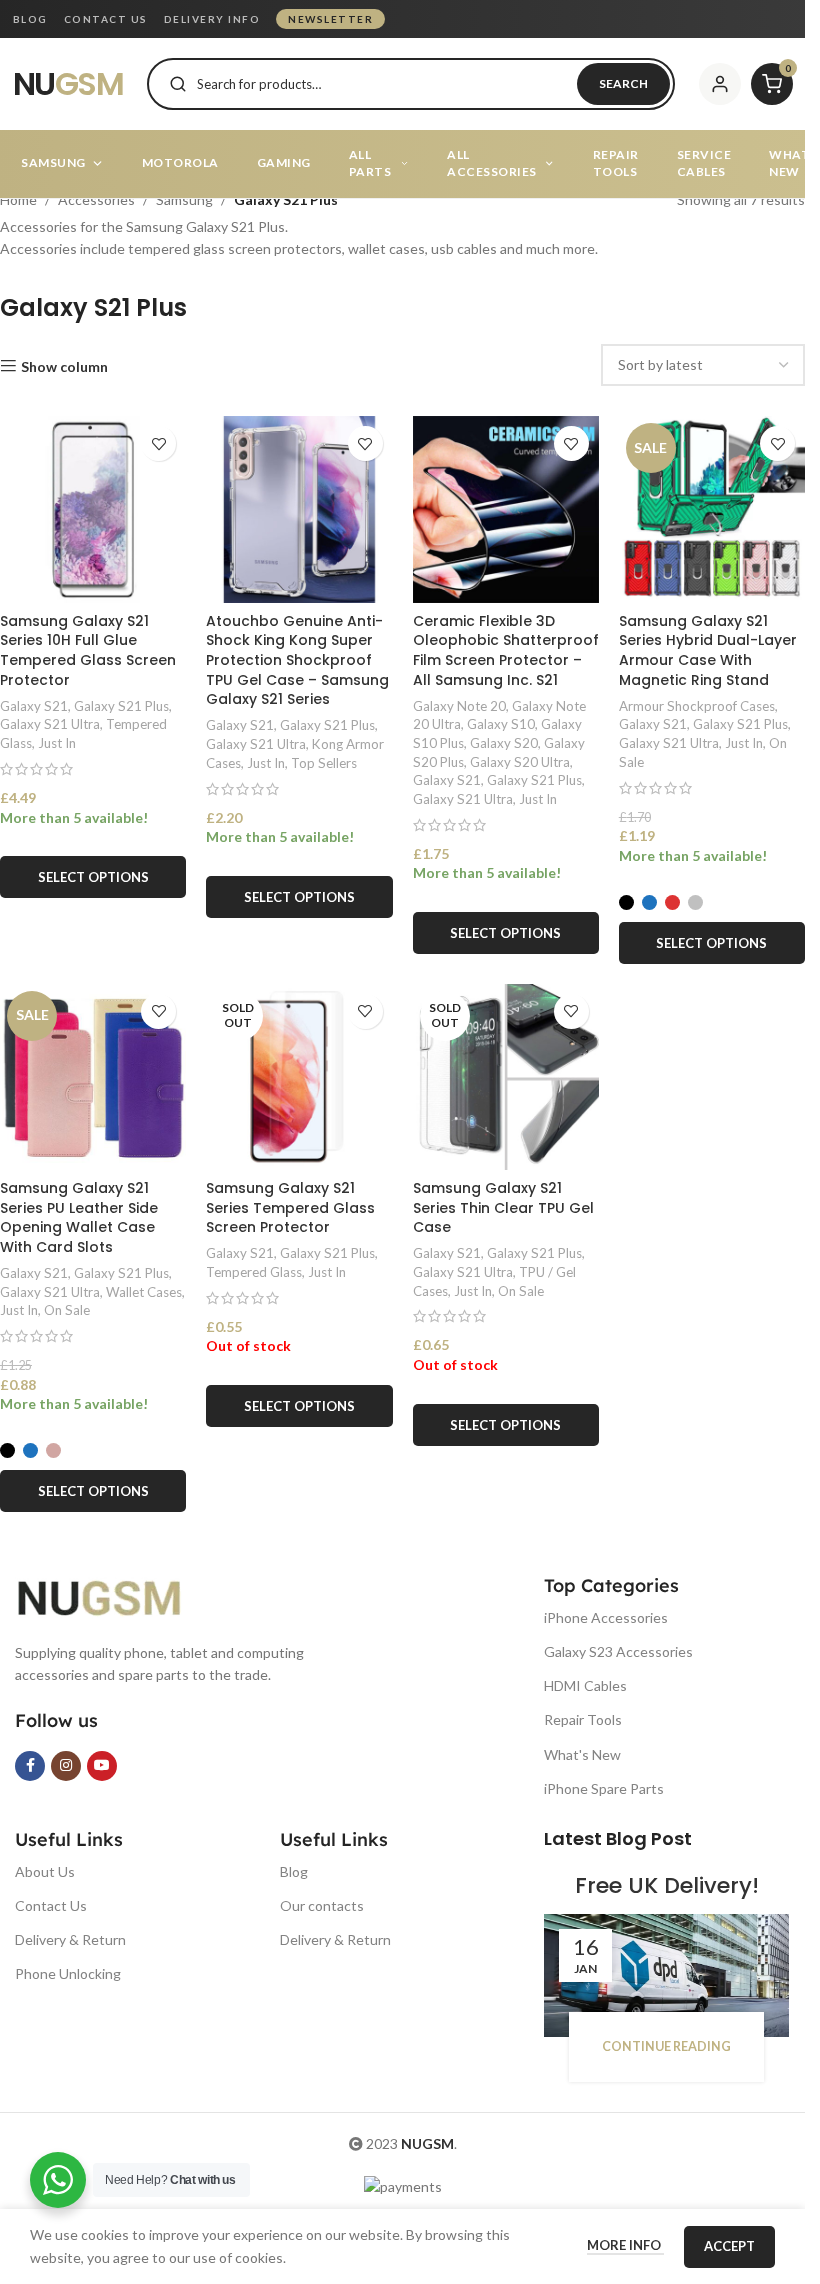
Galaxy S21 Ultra (50, 724)
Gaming (284, 162)
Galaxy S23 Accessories (618, 1651)
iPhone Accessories (606, 1617)
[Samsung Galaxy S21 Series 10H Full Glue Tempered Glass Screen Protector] (93, 509)
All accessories (492, 163)
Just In (57, 743)
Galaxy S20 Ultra (520, 762)
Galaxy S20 (504, 743)
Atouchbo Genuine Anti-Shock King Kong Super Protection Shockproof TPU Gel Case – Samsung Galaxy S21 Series (297, 660)
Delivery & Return (70, 1939)
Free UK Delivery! (667, 1885)
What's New (582, 1754)
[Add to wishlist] (158, 443)
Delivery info (212, 19)
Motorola (180, 162)
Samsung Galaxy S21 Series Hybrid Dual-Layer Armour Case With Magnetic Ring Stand (708, 650)
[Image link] (115, 1595)
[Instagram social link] (66, 1766)
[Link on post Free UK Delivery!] (666, 1975)
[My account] (720, 84)
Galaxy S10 (501, 724)
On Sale (67, 1310)
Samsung (53, 162)
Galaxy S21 (34, 706)
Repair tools (616, 163)
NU (68, 84)
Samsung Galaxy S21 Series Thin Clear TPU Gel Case (503, 1207)
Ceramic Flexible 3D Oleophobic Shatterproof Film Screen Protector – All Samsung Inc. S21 (506, 650)
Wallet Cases (144, 1292)
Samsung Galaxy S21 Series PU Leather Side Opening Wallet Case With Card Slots (79, 1217)
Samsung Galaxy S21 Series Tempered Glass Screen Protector (290, 1207)
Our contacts (322, 1905)
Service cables (704, 163)
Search (623, 83)
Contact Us (51, 1905)
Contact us (106, 19)
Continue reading (666, 2046)
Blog (30, 19)
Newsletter (330, 19)
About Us (45, 1871)
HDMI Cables (585, 1685)
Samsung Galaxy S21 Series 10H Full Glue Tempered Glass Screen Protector (88, 650)
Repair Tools (583, 1719)
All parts (370, 163)
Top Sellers (324, 763)
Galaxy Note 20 (459, 706)
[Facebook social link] (30, 1766)
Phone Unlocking (68, 1973)
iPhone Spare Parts (604, 1788)
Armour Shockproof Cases (697, 706)
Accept (729, 2246)
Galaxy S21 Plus (121, 706)
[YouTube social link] (102, 1766)
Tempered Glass (254, 1272)
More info (625, 2245)
